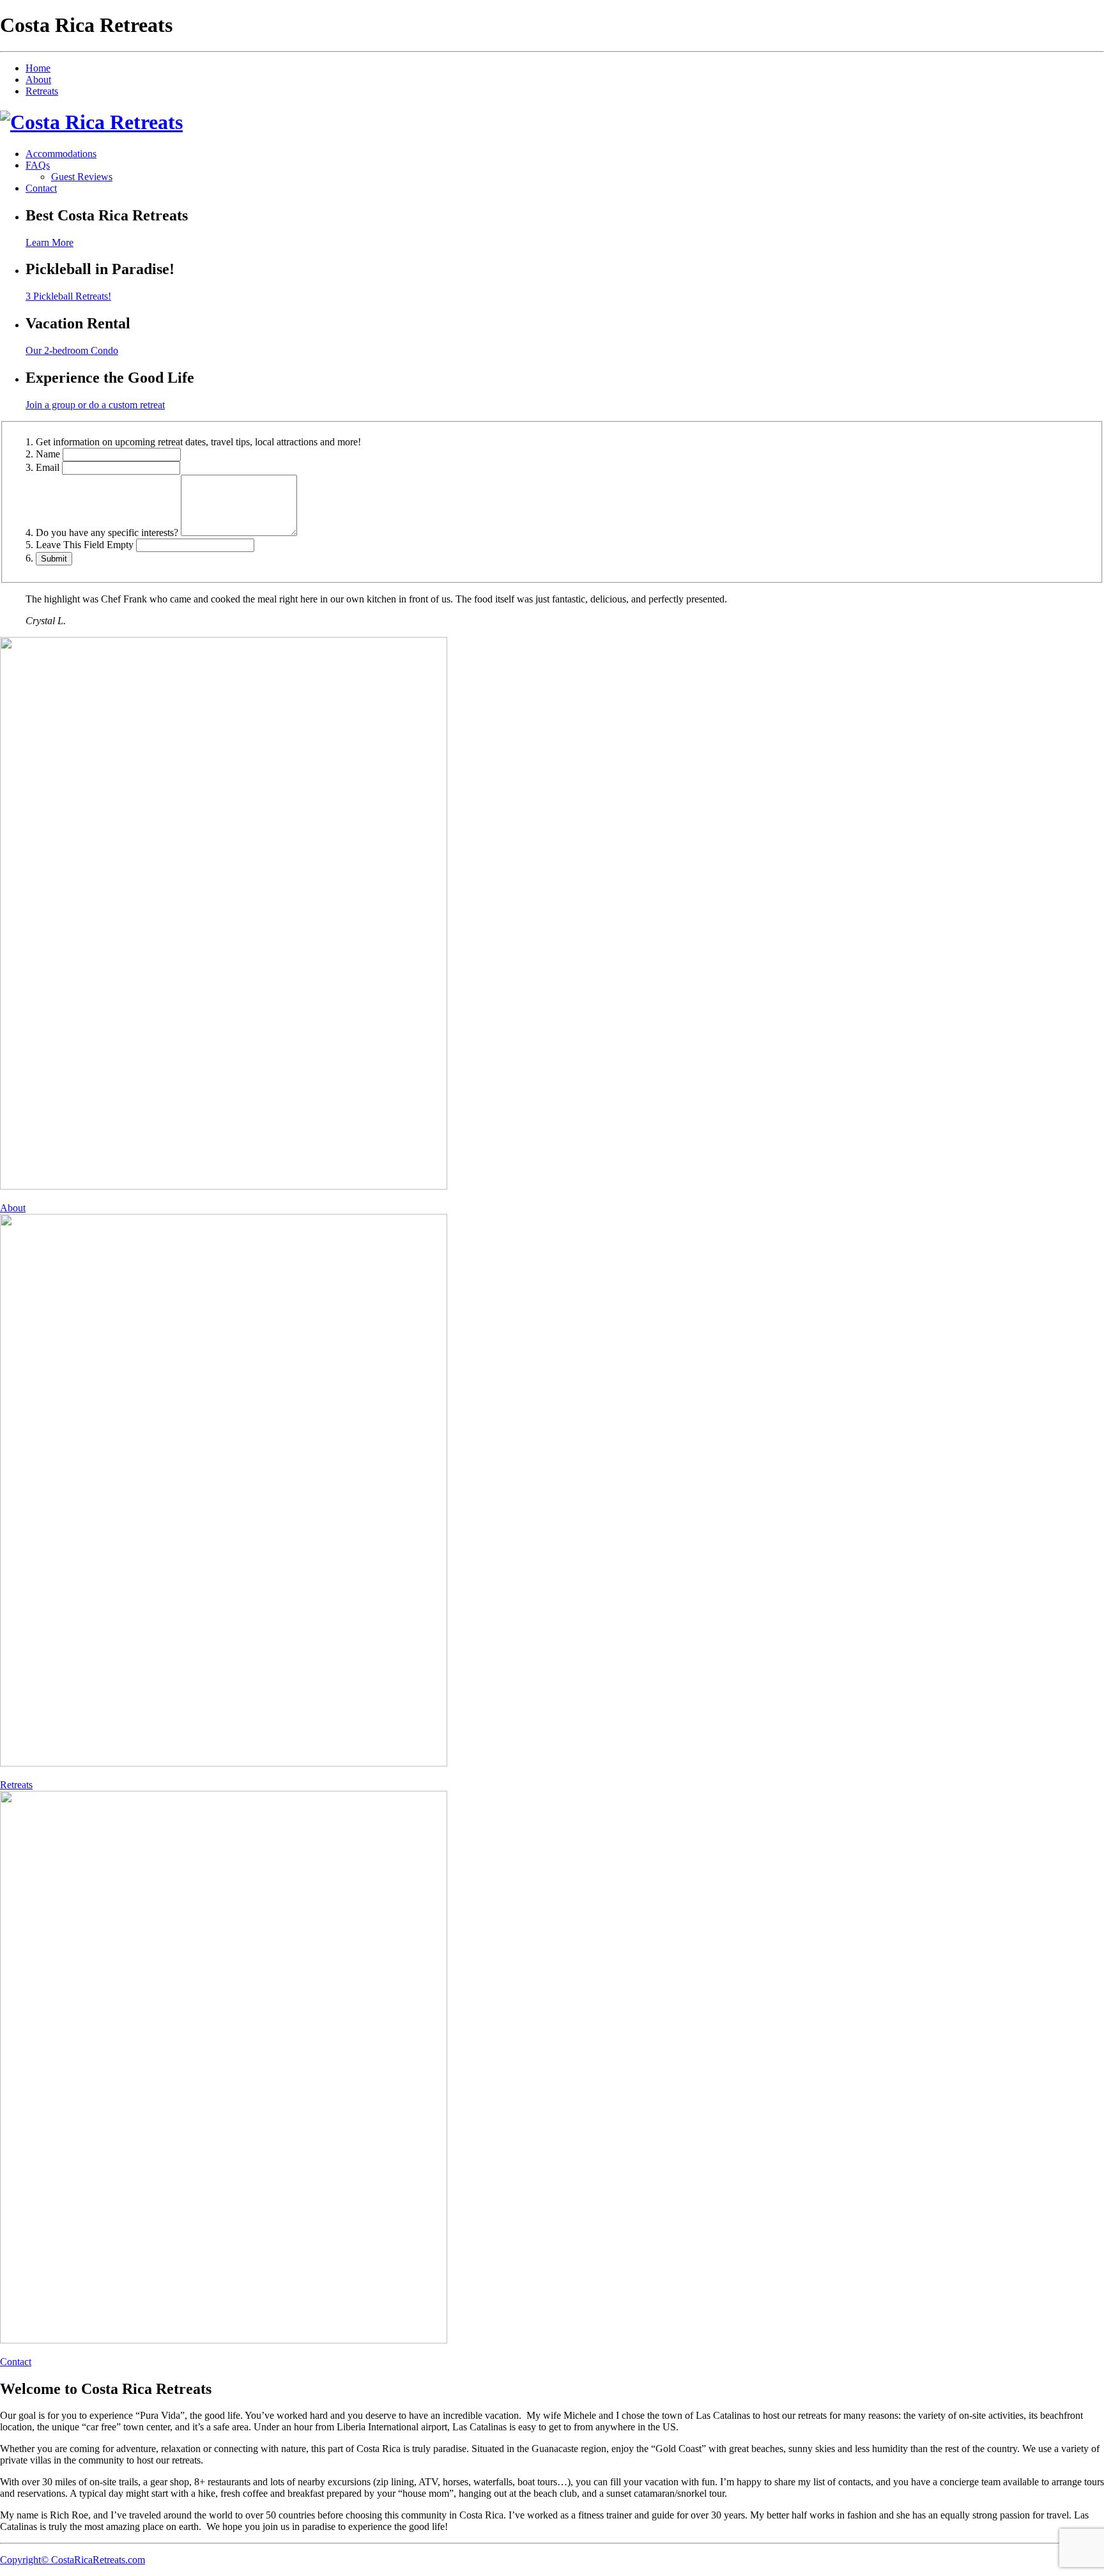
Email (48, 467)
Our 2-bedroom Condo (72, 350)
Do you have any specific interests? (107, 533)
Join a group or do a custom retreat (95, 405)
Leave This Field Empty (85, 545)
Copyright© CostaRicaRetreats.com (73, 2560)
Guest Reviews (82, 177)
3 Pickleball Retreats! (68, 296)
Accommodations (61, 154)
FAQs (38, 165)
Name (48, 454)
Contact (41, 188)
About (38, 80)
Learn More (50, 242)
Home (38, 68)
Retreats (42, 91)
